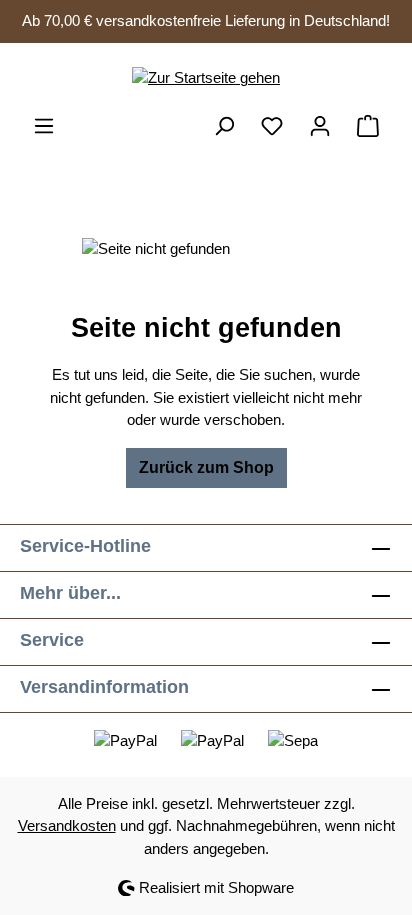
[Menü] (44, 126)
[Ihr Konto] (320, 126)
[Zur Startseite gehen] (206, 78)
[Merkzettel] (272, 126)
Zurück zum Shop (206, 467)
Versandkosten (67, 825)
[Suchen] (224, 126)
